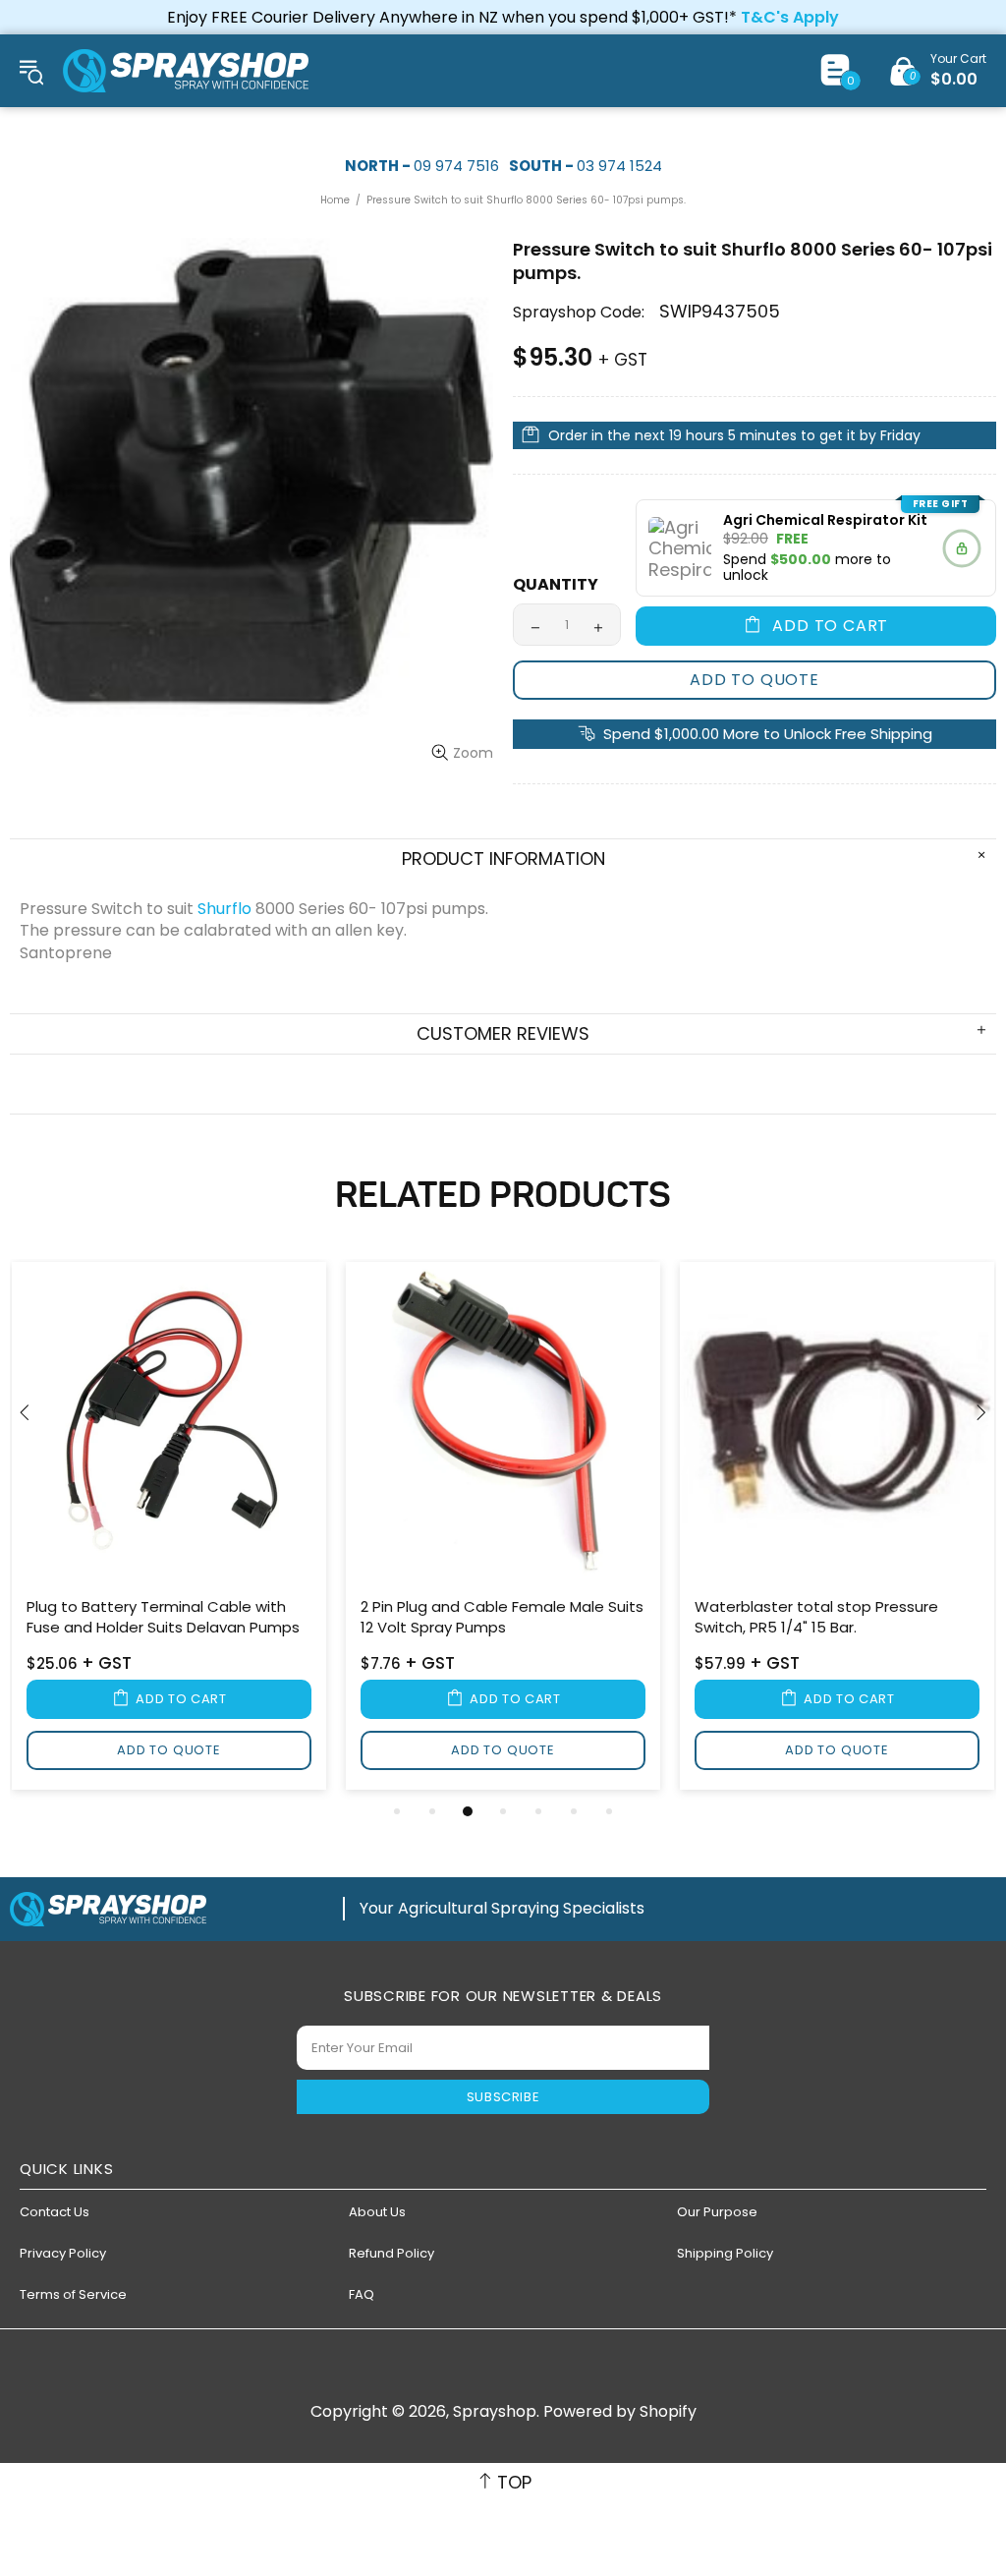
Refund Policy (391, 2253)
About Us (377, 2212)
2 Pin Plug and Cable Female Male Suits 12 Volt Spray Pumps (502, 1617)
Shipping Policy (725, 2253)
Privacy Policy (63, 2253)
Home (335, 200)
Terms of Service (73, 2294)
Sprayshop (186, 71)
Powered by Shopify (620, 2411)
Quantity (556, 584)
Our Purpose (717, 2212)
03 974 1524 (619, 166)
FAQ (362, 2294)
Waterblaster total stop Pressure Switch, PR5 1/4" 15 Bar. (816, 1617)
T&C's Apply (790, 17)
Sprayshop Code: (579, 312)
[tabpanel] (169, 1529)
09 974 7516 (456, 166)
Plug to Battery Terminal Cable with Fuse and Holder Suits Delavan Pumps (163, 1617)
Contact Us (55, 2212)
